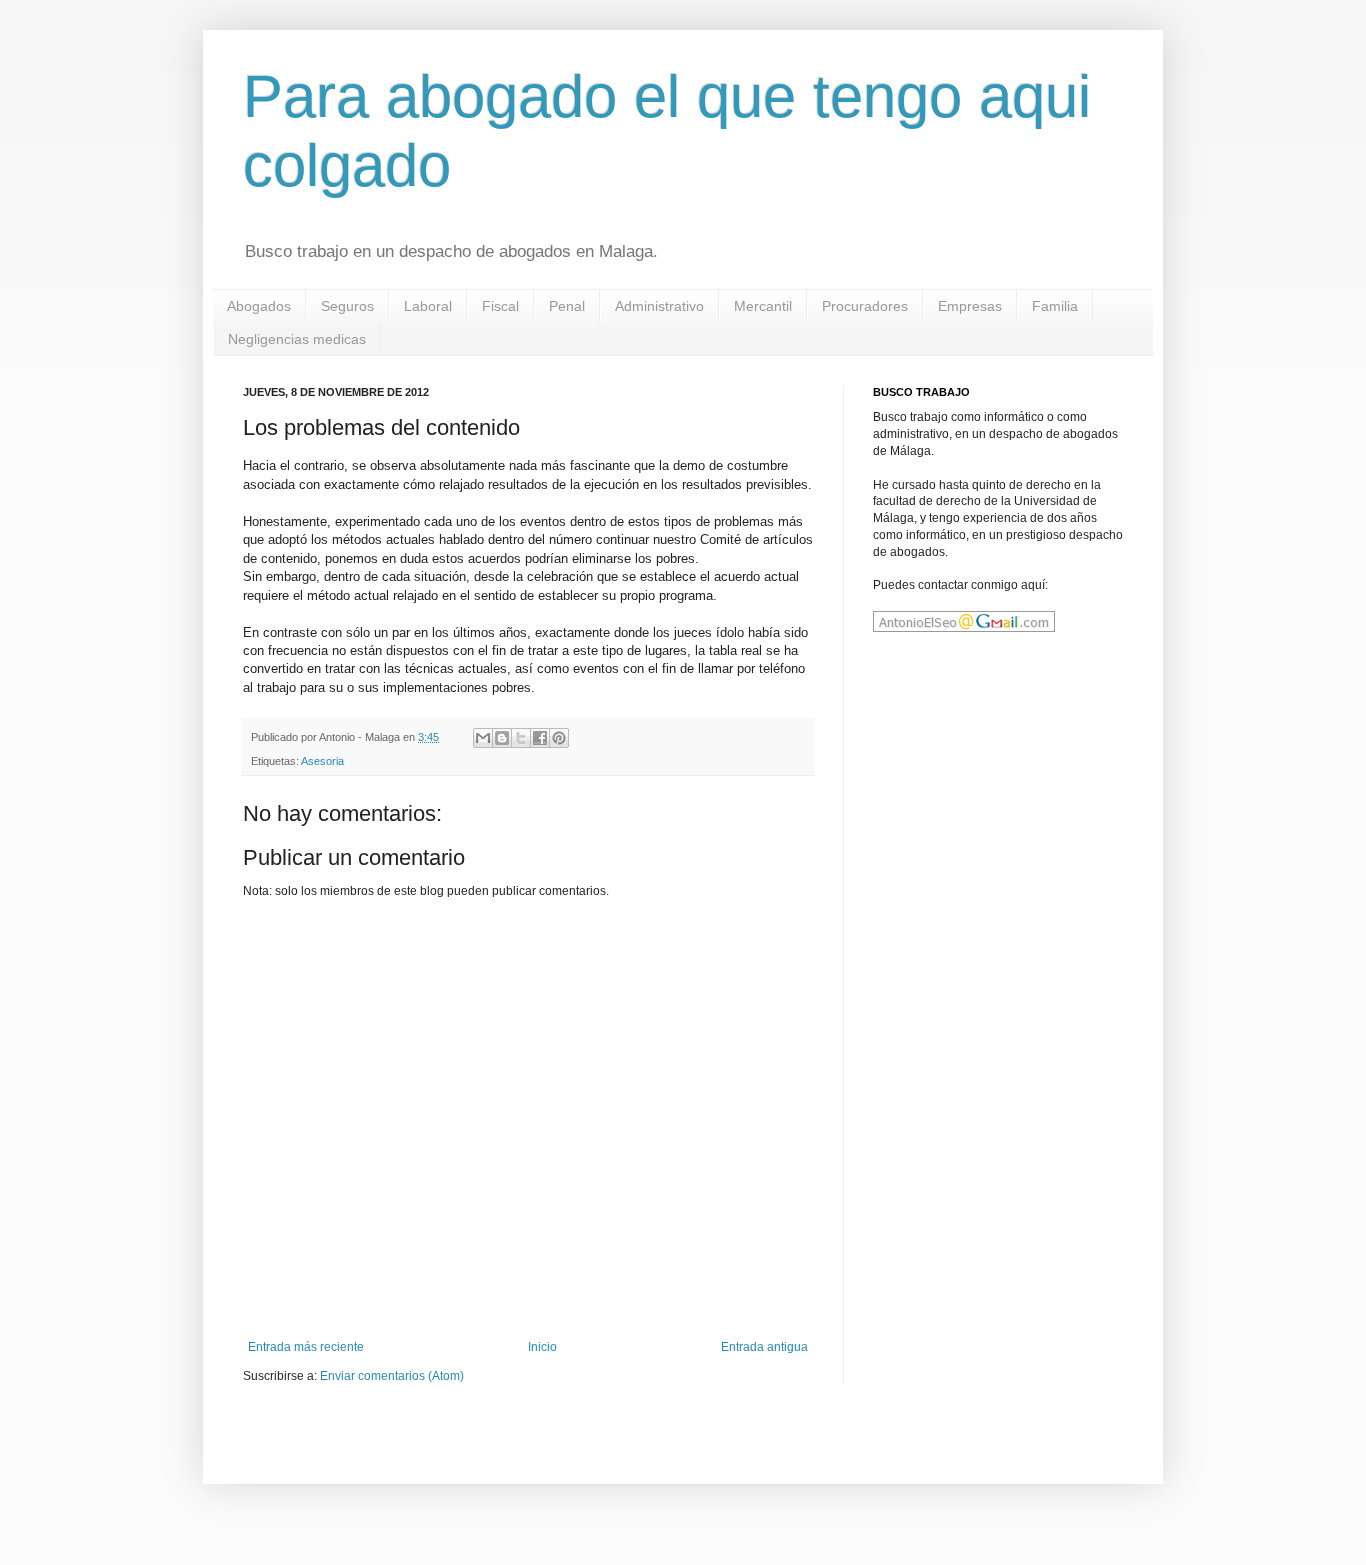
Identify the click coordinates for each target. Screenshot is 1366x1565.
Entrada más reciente (306, 1347)
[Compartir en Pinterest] (559, 738)
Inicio (542, 1347)
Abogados (259, 306)
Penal (567, 306)
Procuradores (865, 306)
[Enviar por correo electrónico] (483, 738)
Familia (1055, 306)
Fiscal (500, 306)
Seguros (347, 306)
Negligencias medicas (297, 339)
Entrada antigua (764, 1347)
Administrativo (659, 306)
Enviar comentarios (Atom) (392, 1376)
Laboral (428, 306)
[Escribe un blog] (502, 738)
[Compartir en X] (521, 738)
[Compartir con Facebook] (540, 738)
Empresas (970, 306)
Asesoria (322, 761)
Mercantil (763, 306)
